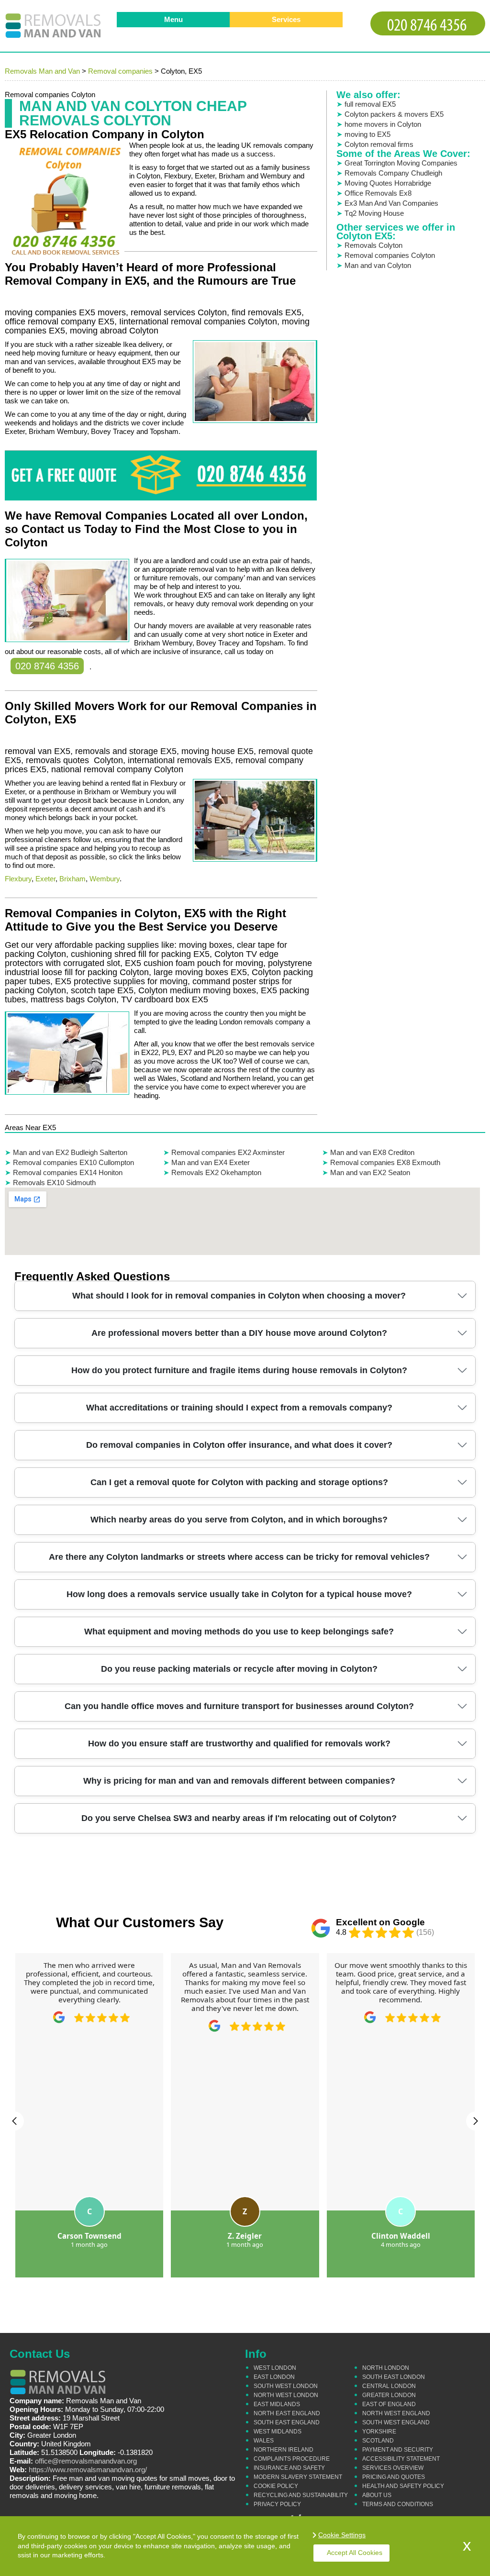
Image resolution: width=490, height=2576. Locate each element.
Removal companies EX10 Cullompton (73, 1162)
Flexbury (18, 879)
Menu (173, 19)
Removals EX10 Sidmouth (54, 1183)
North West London (286, 2395)
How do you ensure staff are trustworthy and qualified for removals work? (239, 1743)
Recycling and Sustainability (301, 2495)
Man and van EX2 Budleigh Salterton (70, 1152)
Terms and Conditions (398, 2504)
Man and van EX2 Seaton (370, 1172)
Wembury (105, 879)
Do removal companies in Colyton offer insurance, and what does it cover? (239, 1445)
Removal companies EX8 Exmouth (385, 1162)
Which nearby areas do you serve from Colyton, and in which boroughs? (239, 1520)
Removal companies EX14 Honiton (68, 1172)
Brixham (72, 879)
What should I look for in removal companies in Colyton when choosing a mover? (239, 1296)
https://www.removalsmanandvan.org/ (88, 2470)
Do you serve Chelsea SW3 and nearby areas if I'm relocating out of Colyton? (239, 1818)
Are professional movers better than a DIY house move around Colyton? (239, 1333)
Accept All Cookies (355, 2553)
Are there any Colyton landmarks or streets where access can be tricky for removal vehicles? (239, 1557)
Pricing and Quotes (394, 2477)
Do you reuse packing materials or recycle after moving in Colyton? (239, 1669)
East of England (389, 2404)
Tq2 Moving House (374, 213)
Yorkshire (379, 2432)
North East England (287, 2413)
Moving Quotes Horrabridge (388, 183)
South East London (394, 2377)
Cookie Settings (342, 2535)
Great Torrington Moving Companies (401, 163)
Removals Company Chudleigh (393, 173)
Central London (389, 2386)
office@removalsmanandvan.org (86, 2461)
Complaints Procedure (292, 2459)
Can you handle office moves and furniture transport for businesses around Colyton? (239, 1706)
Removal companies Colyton (390, 255)
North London (386, 2368)
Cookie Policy (276, 2486)
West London (275, 2368)
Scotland (378, 2441)
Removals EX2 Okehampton (216, 1172)
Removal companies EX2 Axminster (228, 1152)
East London (274, 2377)
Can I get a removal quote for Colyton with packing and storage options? (239, 1482)
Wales (264, 2441)
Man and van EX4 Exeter (211, 1162)
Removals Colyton (373, 245)
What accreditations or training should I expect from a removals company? (239, 1408)
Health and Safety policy (403, 2486)
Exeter (45, 879)
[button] (14, 2121)
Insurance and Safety (289, 2468)
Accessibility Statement (401, 2459)
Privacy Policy (277, 2504)
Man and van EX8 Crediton (372, 1152)
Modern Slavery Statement (298, 2477)
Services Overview (393, 2468)
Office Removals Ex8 (378, 193)
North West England (396, 2413)
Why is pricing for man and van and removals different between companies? (239, 1781)
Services (286, 19)
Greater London (389, 2395)
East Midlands (277, 2404)
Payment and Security (398, 2450)
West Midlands (278, 2432)
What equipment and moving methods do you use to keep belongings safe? (239, 1632)
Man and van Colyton (378, 265)
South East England (287, 2422)
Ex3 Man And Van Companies (391, 203)
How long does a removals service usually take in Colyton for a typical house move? (239, 1594)
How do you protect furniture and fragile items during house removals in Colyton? (239, 1370)
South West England (396, 2422)
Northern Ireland (284, 2450)
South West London (286, 2386)
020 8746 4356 (47, 666)
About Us (377, 2495)
